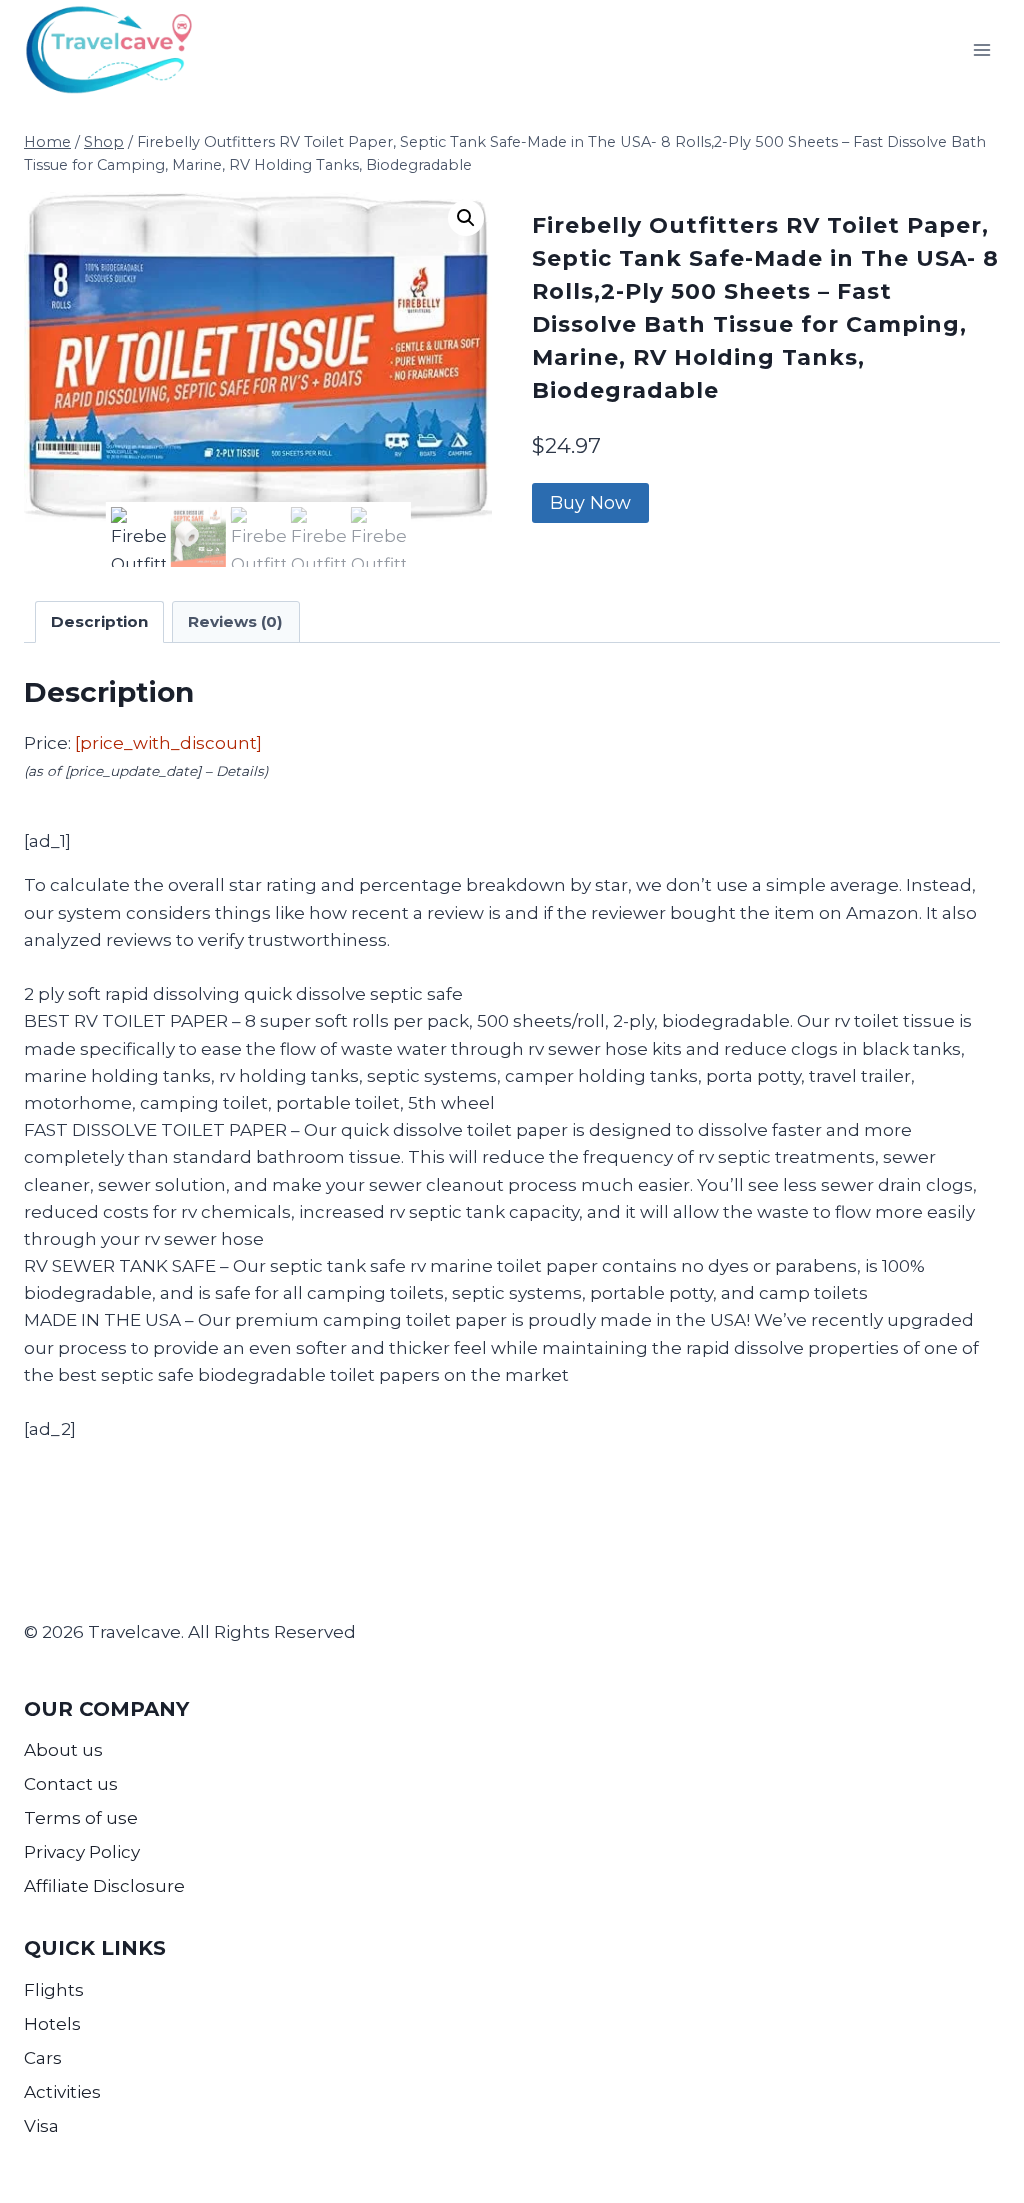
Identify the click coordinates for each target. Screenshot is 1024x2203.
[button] (466, 218)
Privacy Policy (82, 1852)
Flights (54, 1990)
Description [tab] (99, 621)
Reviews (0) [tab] (235, 621)
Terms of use (81, 1818)
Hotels (52, 2024)
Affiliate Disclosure (104, 1886)
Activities (62, 2092)
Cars (43, 2058)
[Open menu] (981, 49)
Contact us (71, 1784)
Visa (41, 2126)
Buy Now (590, 503)
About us (63, 1750)
